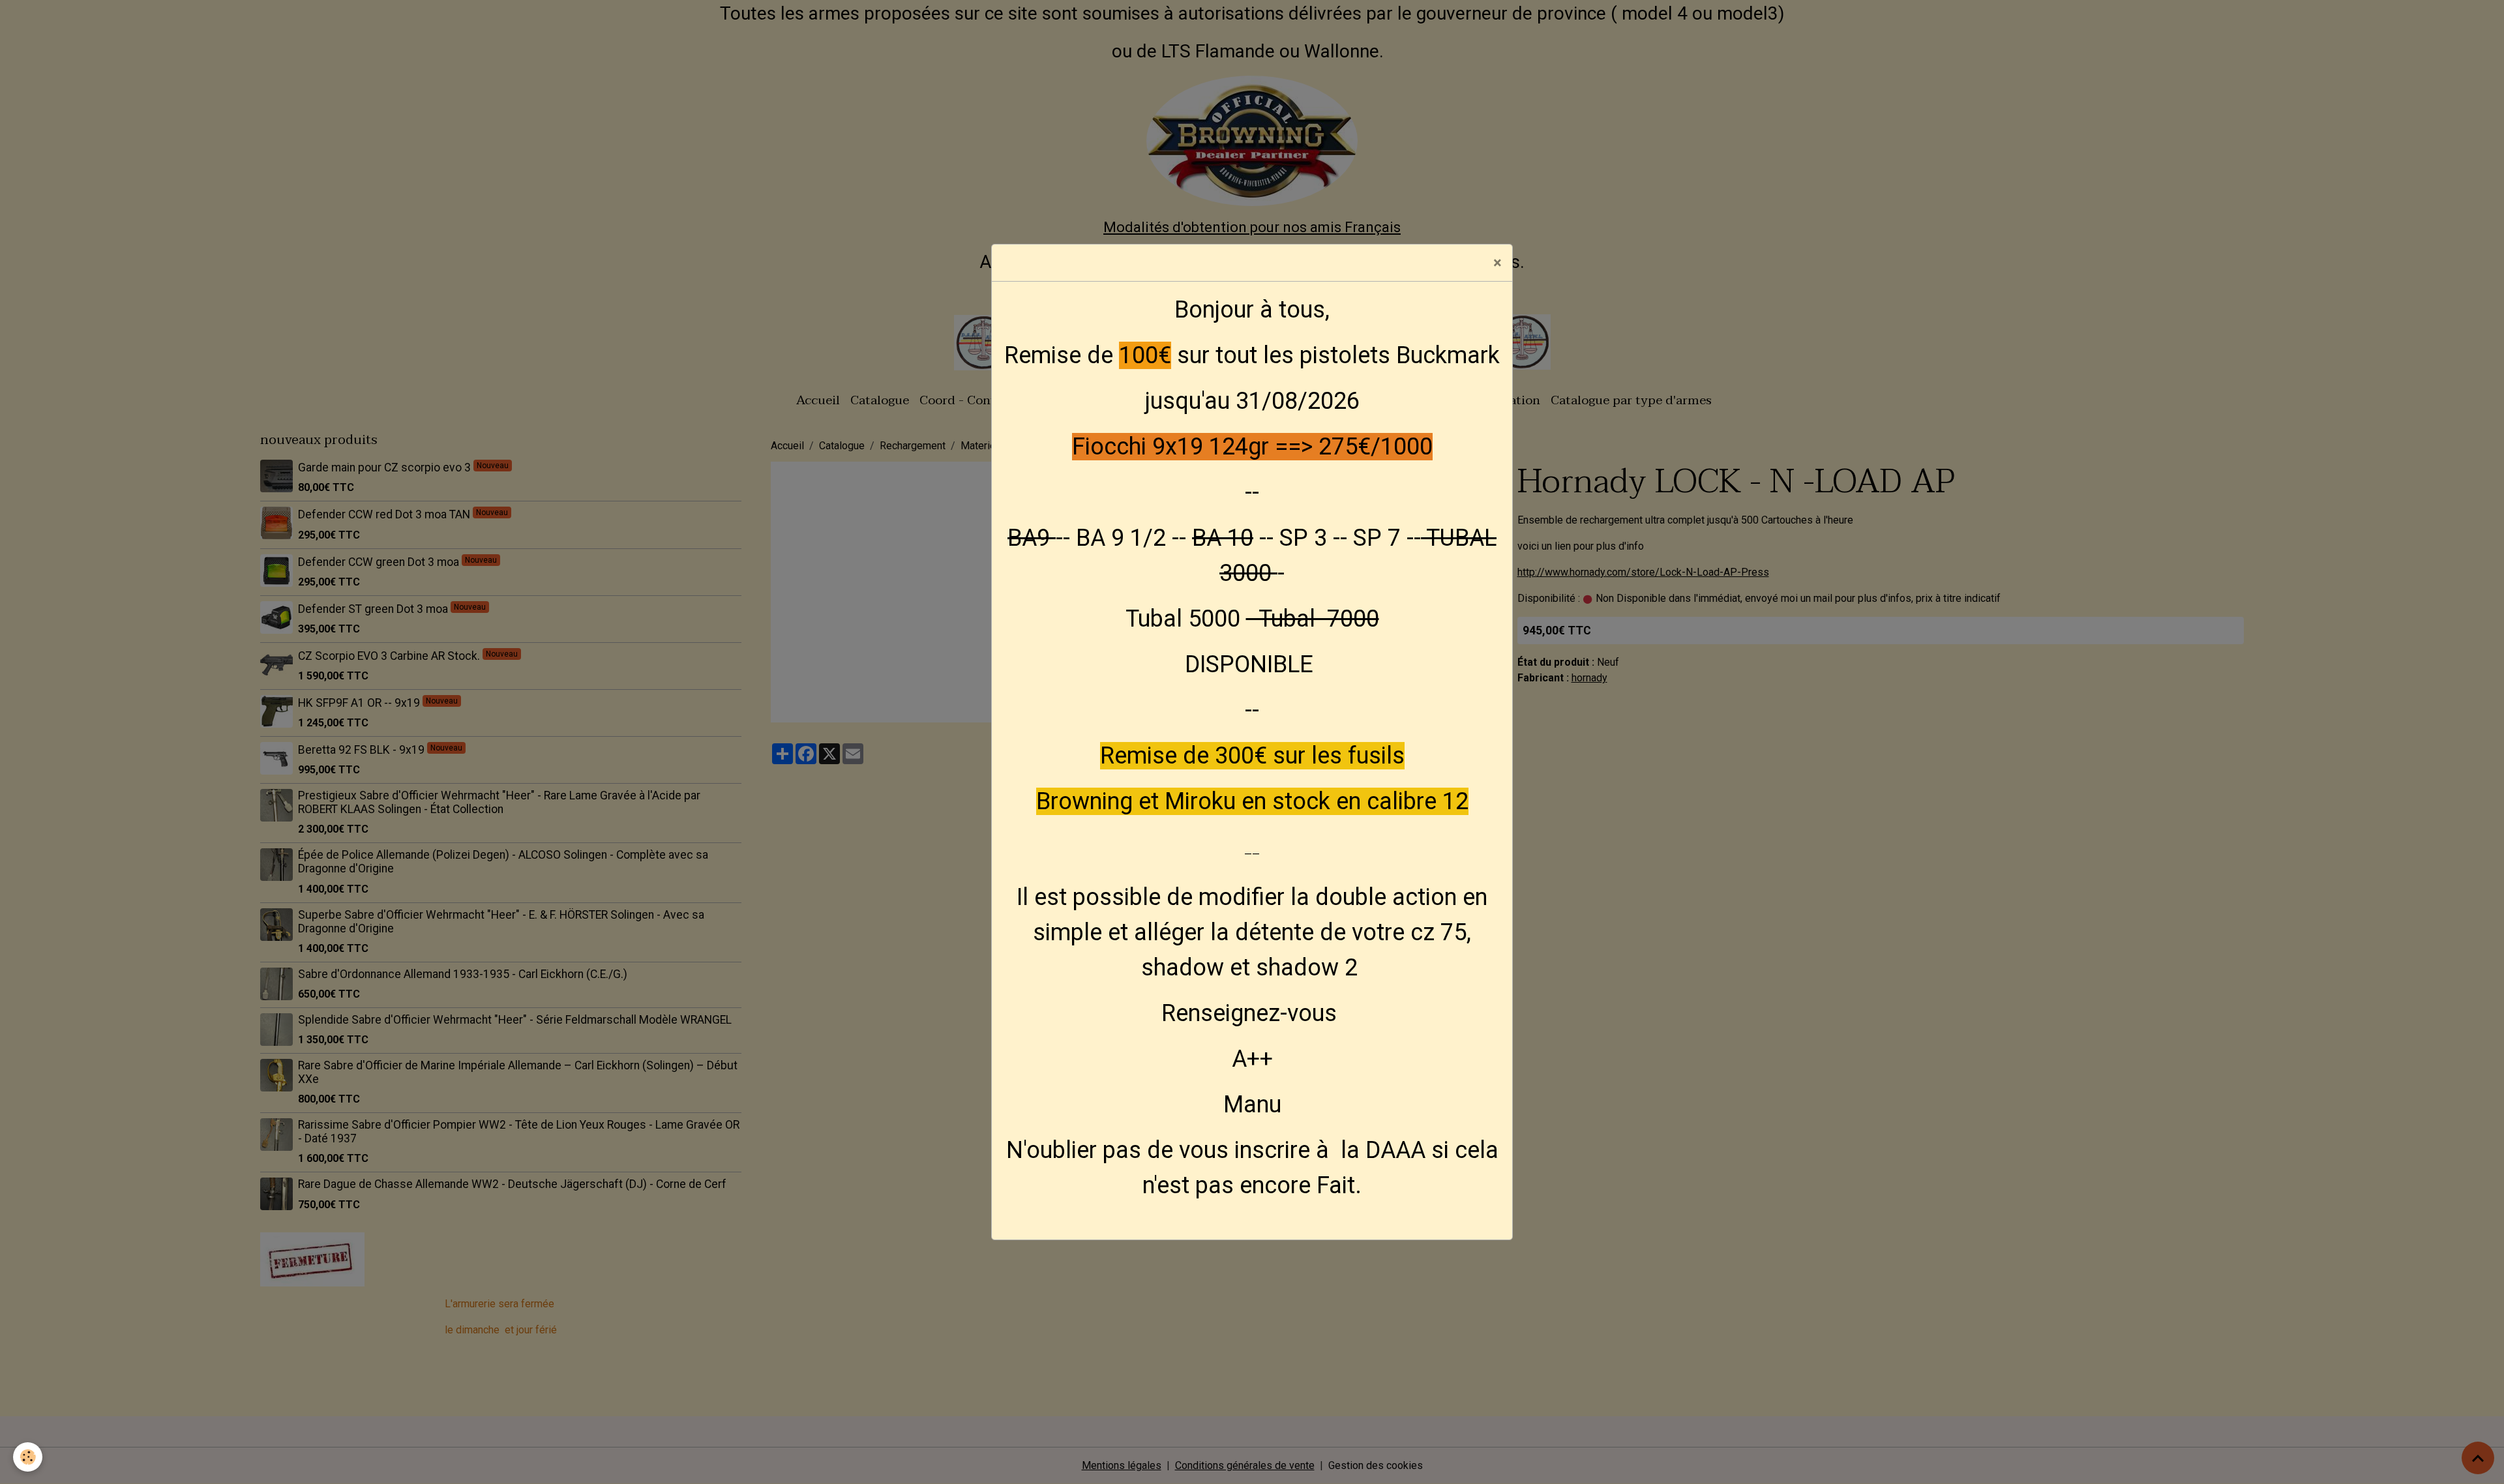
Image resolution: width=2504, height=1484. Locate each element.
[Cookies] (28, 1457)
